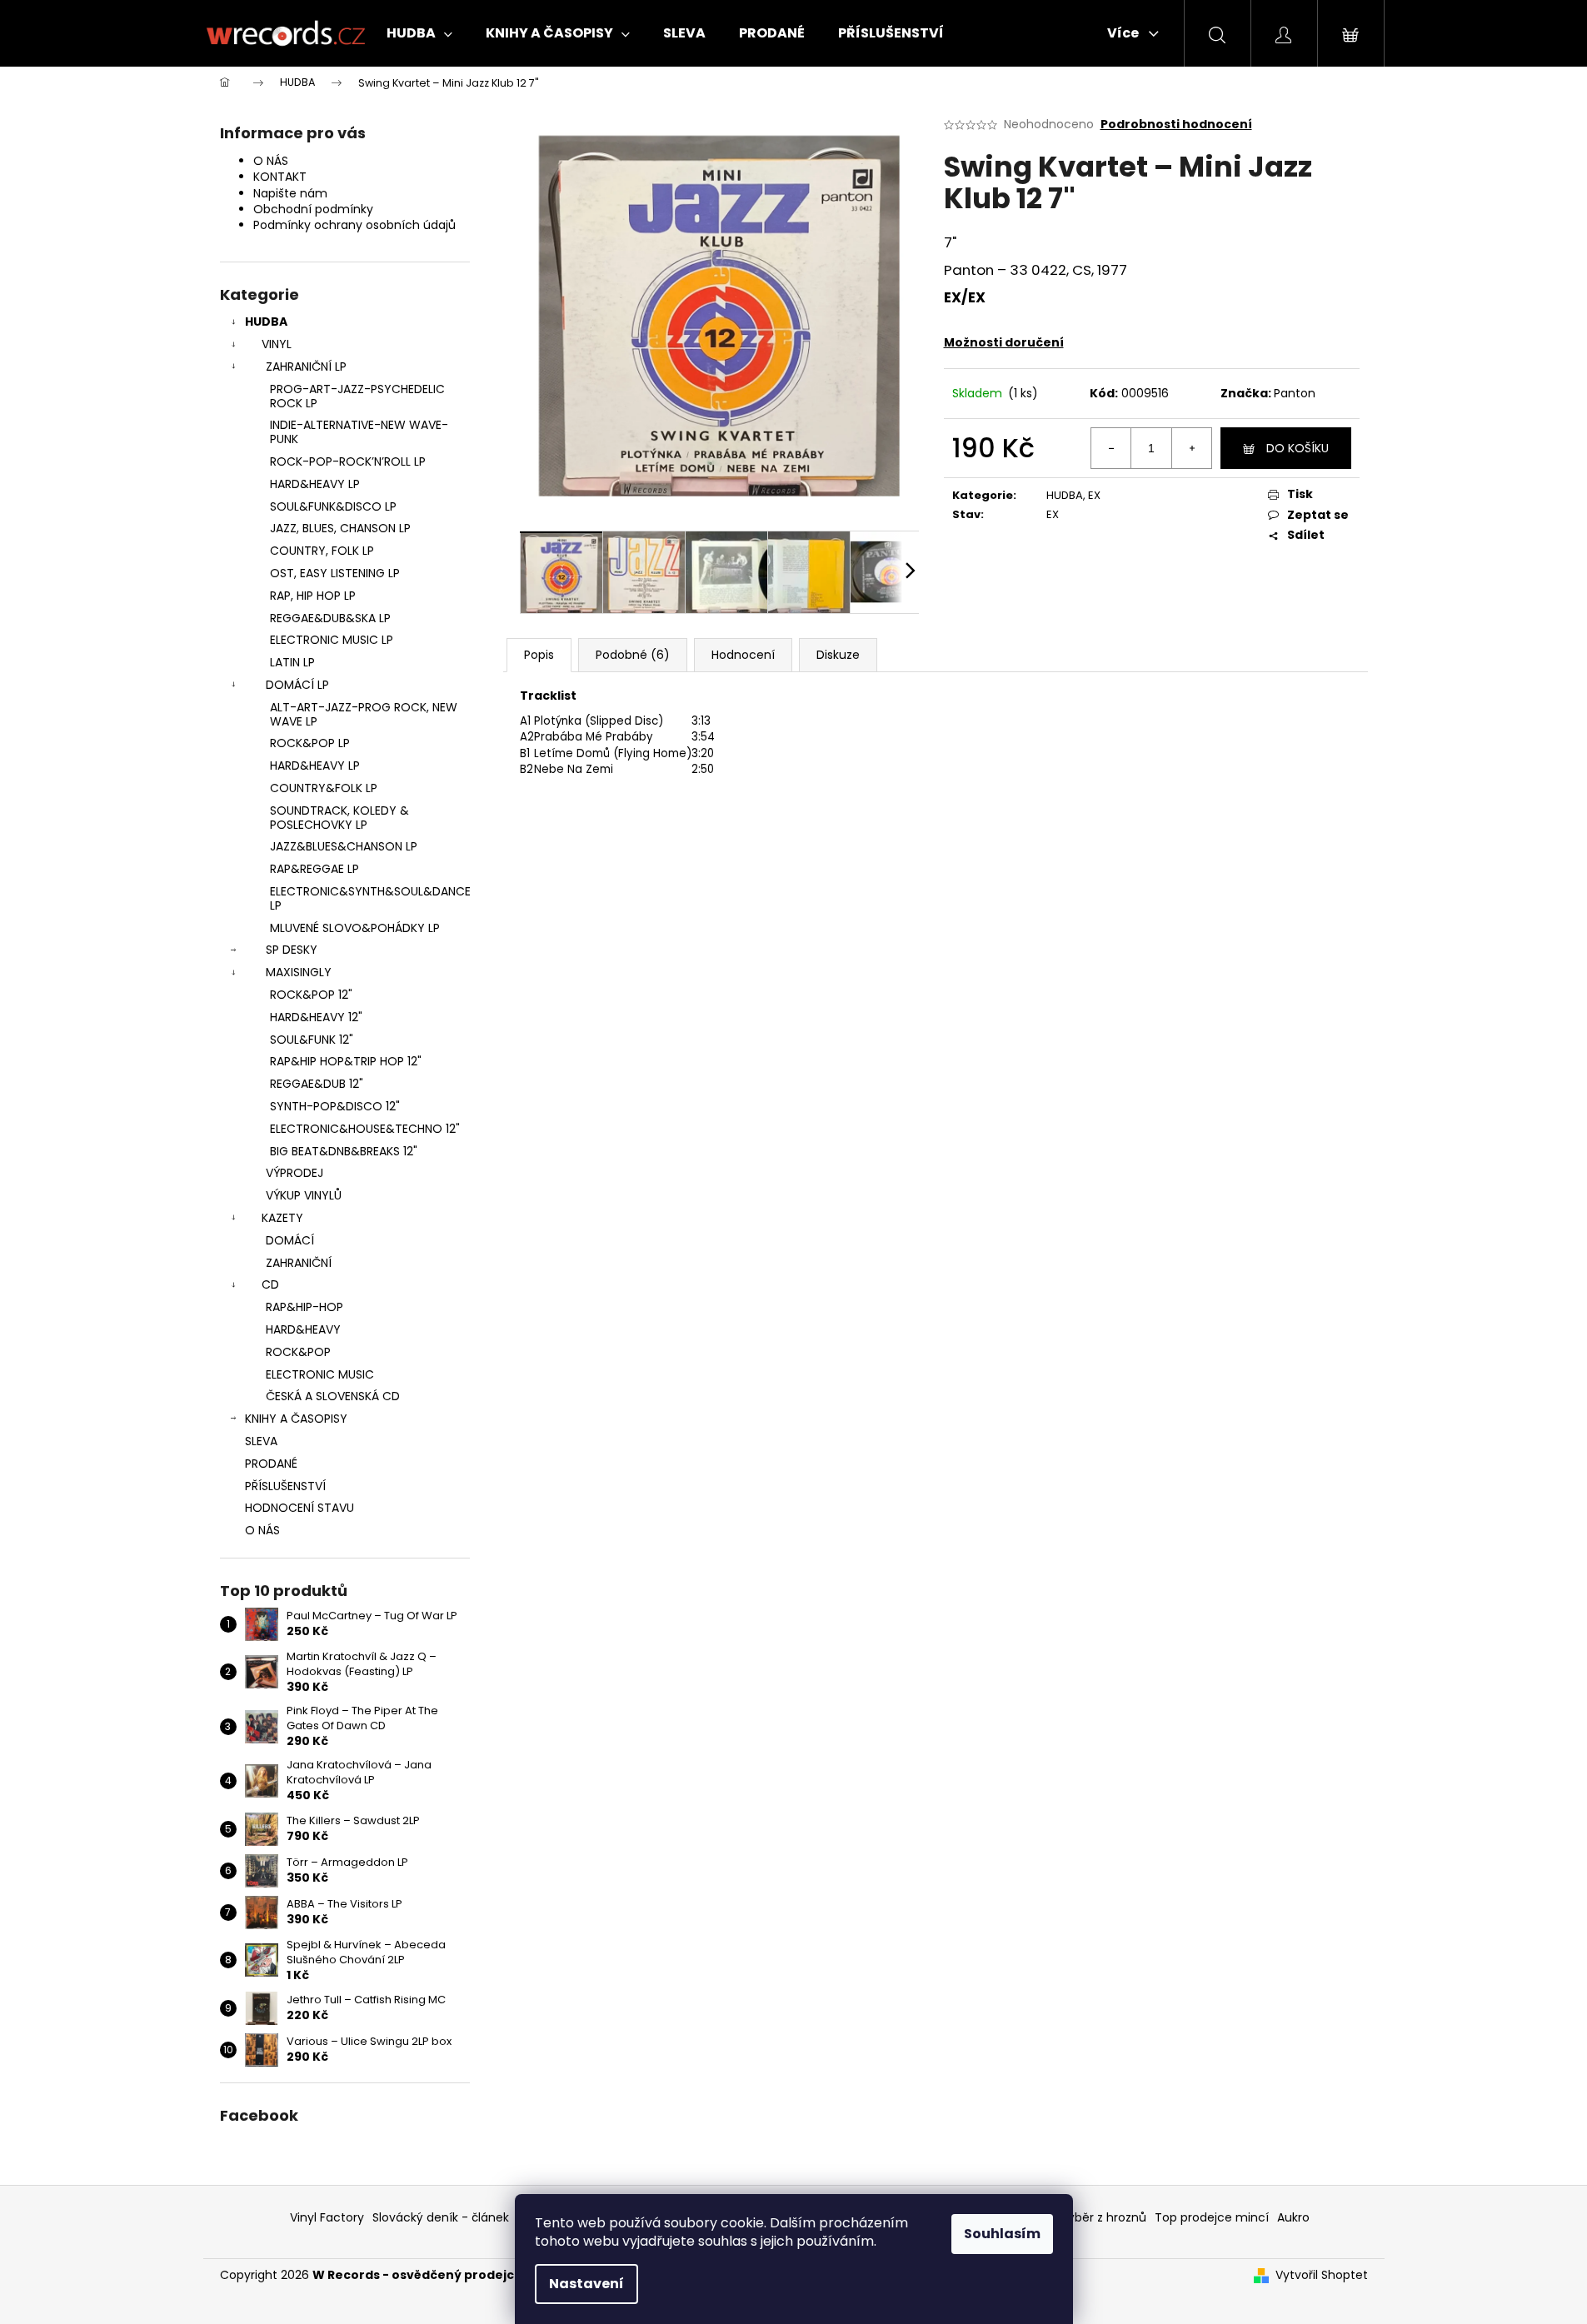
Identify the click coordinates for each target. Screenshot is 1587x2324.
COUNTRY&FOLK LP (324, 788)
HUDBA (266, 322)
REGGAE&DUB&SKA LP (330, 618)
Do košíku (1298, 448)
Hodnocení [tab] (743, 655)
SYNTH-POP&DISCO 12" (335, 1106)
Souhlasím (1002, 2234)
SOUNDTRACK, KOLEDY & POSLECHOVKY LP (339, 818)
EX (1094, 495)
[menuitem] (419, 33)
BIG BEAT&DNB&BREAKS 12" (344, 1151)
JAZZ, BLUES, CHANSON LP (340, 528)
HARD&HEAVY (303, 1329)
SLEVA (261, 1441)
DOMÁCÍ (290, 1240)
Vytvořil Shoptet (1322, 2275)
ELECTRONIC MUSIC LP (332, 640)
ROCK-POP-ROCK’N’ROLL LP (348, 461)
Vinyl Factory (327, 2217)
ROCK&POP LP (310, 743)
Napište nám (290, 193)
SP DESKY (292, 950)
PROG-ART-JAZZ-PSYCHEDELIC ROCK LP (357, 396)
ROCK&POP (298, 1352)
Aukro (1293, 2217)
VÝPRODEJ (294, 1173)
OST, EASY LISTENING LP (335, 573)
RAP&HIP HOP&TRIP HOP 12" (346, 1061)
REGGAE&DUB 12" (317, 1084)
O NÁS (271, 161)
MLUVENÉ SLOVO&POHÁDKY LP (355, 928)
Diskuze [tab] (838, 655)
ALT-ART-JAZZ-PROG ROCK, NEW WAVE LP (364, 714)
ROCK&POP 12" (311, 995)
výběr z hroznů (1104, 2217)
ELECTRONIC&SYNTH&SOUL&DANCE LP (370, 898)
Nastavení (586, 2284)
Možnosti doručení (1004, 342)
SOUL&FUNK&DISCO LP (333, 506)
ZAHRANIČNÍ (299, 1263)
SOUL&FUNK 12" (312, 1040)
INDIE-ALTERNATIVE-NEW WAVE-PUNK (359, 432)
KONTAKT (280, 177)
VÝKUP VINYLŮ (304, 1195)
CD (270, 1284)
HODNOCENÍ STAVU (299, 1508)
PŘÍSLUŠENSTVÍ (285, 1486)
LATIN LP (292, 662)
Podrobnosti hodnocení (1176, 125)
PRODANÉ (271, 1464)
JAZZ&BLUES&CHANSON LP (344, 846)
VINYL (277, 344)
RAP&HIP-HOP (304, 1307)
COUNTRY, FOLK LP (322, 551)
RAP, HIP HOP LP (313, 596)
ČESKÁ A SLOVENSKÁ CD (333, 1396)
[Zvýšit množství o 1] (1191, 448)
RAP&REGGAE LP (314, 869)
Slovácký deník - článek (441, 2217)
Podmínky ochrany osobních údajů (354, 225)
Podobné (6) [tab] (633, 655)
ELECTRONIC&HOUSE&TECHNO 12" (365, 1129)
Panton (1295, 393)
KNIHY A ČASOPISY (296, 1419)
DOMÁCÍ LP (297, 685)
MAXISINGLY (299, 972)
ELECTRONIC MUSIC (320, 1374)
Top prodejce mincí (1212, 2217)
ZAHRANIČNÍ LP (306, 367)
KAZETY (282, 1218)
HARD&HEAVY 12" (316, 1017)
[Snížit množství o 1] (1111, 448)
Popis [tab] (539, 655)
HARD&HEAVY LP (315, 484)
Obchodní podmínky (313, 209)
